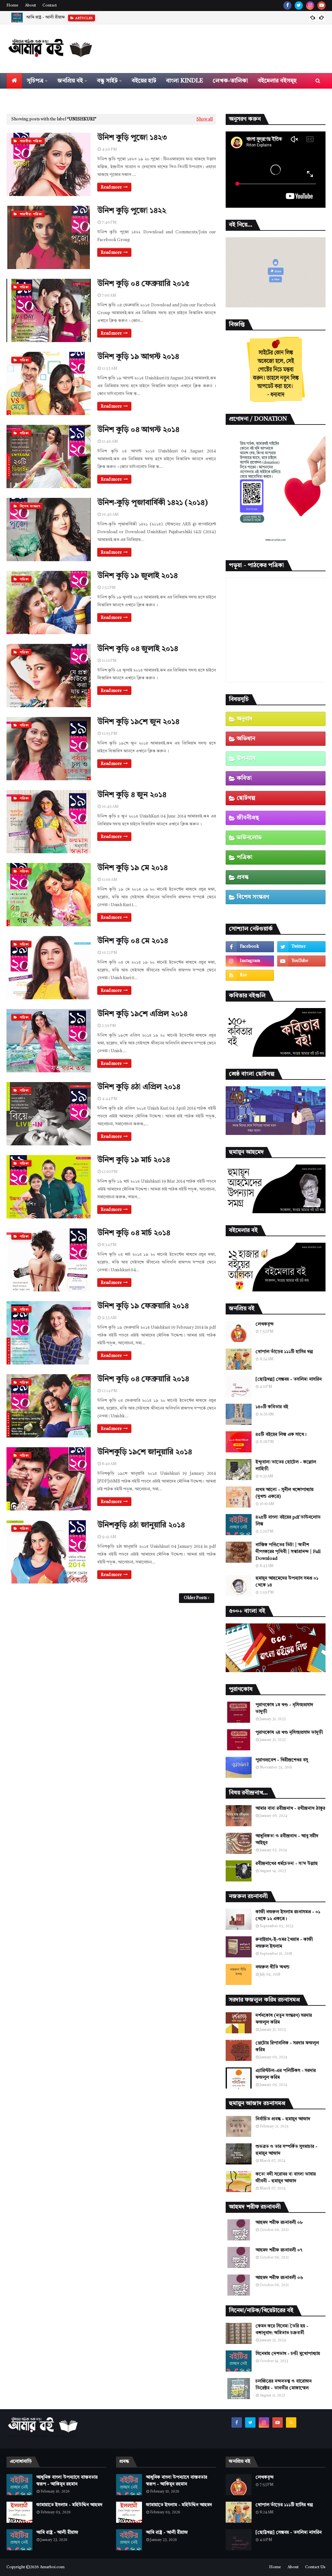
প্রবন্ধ (243, 877)
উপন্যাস (246, 758)
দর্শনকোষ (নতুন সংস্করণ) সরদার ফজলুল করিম (284, 2019)
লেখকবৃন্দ (265, 1324)
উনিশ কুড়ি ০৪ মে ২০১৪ (133, 941)
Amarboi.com (52, 2567)
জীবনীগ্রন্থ (248, 818)
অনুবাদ (245, 719)
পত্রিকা (245, 857)
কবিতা (244, 778)
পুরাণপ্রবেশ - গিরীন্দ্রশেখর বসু (282, 1760)
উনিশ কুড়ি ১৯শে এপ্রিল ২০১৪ (142, 1014)
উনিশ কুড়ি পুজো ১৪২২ (132, 211)
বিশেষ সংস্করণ (253, 897)
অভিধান (246, 739)
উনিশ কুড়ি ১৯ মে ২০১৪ (132, 868)
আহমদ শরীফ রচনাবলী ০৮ (279, 2223)
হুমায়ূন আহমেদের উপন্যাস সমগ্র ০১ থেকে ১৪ (287, 1582)
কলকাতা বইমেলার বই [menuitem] (37, 96)
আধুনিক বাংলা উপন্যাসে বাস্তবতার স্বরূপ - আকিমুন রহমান (67, 2481)
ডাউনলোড (249, 838)
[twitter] (299, 6)
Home (12, 6)
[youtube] (321, 6)
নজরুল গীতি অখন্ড (273, 1967)
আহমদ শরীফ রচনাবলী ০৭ (279, 2250)
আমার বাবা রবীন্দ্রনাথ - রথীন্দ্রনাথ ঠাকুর (290, 1808)
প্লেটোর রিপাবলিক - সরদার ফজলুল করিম (287, 2046)
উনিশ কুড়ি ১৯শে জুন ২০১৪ (138, 722)
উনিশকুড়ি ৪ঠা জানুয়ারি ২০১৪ (141, 1525)
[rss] (250, 975)
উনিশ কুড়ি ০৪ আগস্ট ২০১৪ (138, 430)
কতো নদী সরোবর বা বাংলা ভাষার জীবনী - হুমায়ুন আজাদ (286, 2178)
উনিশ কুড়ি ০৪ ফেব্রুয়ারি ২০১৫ (143, 284)
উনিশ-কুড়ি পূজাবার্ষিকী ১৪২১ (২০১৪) (153, 503)
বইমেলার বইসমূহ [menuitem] (277, 81)
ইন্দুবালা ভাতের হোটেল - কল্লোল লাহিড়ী (286, 1466)
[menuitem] (14, 81)
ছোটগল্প (246, 798)
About (30, 6)
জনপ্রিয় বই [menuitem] (70, 81)
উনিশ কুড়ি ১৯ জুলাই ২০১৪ (137, 576)
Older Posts (195, 1598)
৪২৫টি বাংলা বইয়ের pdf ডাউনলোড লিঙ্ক (288, 1521)
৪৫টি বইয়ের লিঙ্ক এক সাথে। (281, 1435)
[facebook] (287, 6)
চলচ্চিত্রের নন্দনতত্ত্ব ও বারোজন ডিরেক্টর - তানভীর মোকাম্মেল (284, 2385)
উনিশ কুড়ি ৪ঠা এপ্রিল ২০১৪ (139, 1087)
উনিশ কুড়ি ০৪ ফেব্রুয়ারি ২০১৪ (143, 1379)
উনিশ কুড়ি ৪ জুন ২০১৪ (132, 795)
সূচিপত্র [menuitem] (35, 81)
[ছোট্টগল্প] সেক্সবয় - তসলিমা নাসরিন (289, 1379)
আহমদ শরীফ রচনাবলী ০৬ (279, 2278)
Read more (111, 187)
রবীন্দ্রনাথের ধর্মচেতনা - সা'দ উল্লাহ (287, 1864)
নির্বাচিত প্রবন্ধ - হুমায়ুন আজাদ (283, 2119)
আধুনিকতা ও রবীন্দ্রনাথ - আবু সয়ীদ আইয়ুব (287, 1839)
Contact (50, 6)
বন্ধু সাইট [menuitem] (107, 81)
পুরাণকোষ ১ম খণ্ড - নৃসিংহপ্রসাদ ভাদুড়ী (284, 1708)
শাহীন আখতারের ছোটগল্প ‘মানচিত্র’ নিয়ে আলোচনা (67, 17)
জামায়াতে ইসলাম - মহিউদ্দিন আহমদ (69, 2505)
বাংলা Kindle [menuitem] (184, 81)
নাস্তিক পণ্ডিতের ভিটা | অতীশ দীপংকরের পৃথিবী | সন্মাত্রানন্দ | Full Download (288, 1552)
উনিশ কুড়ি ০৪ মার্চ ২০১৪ (134, 1233)
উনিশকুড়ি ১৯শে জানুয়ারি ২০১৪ (145, 1452)
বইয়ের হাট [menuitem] (144, 81)
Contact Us (315, 2567)
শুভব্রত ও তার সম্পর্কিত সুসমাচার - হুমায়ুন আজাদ (286, 2150)
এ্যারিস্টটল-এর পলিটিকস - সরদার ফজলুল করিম (286, 2074)
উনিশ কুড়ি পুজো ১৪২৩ (132, 138)
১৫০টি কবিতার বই (272, 1407)
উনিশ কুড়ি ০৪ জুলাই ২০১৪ (138, 649)
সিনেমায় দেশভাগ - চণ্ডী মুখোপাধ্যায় (288, 2354)
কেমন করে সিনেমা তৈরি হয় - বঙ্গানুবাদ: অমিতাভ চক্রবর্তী (282, 2329)
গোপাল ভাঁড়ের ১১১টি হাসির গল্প (284, 1352)
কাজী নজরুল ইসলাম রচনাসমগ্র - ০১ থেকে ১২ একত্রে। (288, 1915)
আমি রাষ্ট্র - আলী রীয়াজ (57, 2533)
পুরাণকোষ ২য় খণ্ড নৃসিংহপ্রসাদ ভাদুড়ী (289, 1732)
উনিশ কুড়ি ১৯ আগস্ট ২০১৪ (138, 357)
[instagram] (310, 6)
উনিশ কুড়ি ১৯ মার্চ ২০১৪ (134, 1160)
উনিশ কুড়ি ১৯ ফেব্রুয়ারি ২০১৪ (143, 1306)
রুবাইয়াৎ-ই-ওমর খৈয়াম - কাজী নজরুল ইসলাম (284, 1943)
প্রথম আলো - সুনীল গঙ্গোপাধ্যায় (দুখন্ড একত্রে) (285, 1493)
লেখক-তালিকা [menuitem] (230, 81)
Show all (205, 119)
